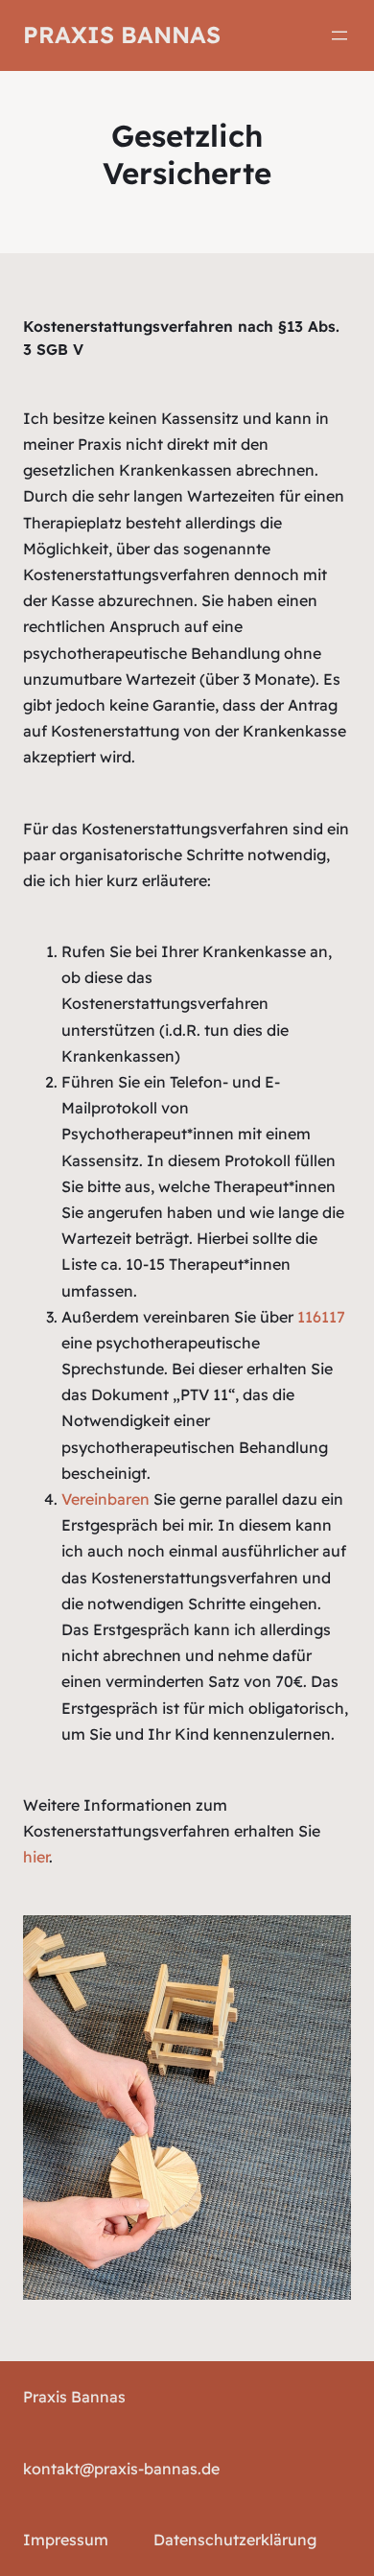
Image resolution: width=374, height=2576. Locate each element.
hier (36, 1857)
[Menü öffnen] (339, 35)
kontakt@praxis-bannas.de (121, 2469)
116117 (321, 1317)
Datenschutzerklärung (235, 2540)
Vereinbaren (105, 1499)
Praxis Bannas (122, 35)
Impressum (66, 2540)
